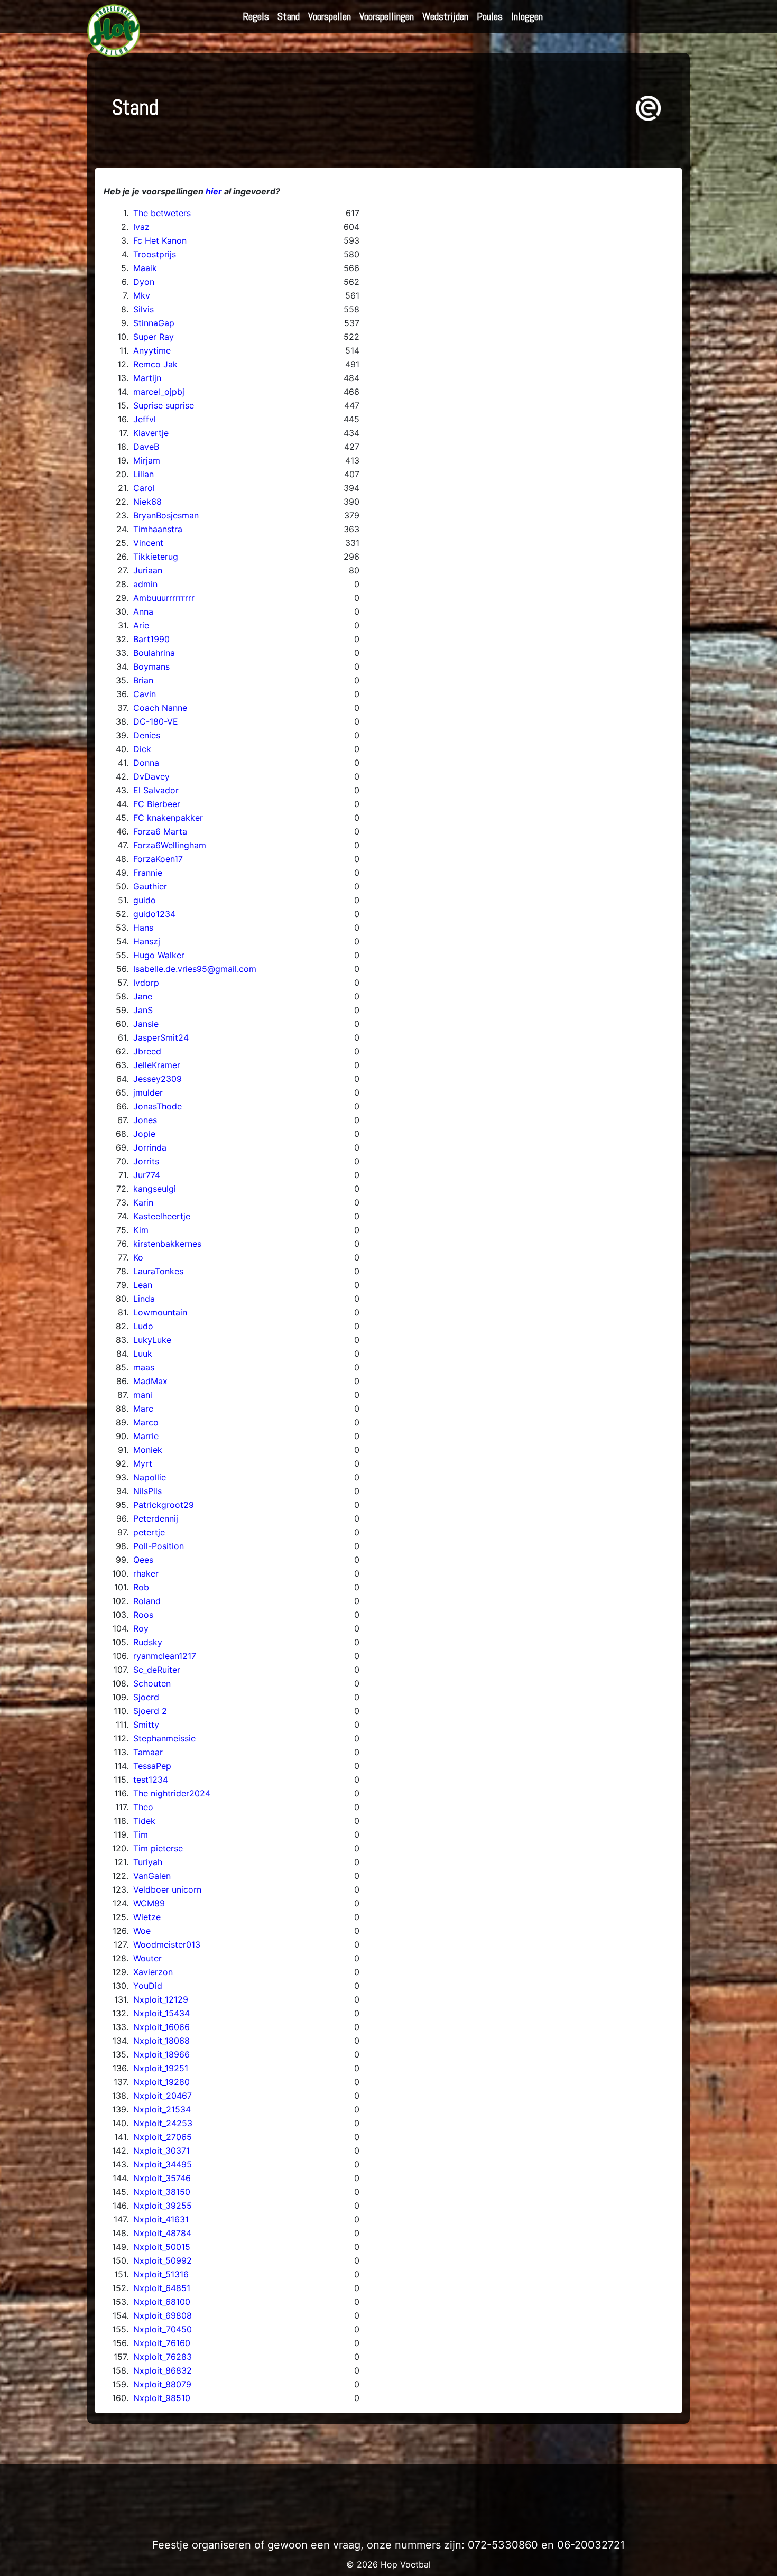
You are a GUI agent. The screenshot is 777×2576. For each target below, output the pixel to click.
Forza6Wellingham (170, 845)
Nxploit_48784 (162, 2233)
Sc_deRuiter (157, 1670)
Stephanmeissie (164, 1738)
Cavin (145, 694)
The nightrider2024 (172, 1793)
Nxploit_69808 (163, 2315)
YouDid (148, 1986)
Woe (142, 1931)
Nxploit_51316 (161, 2274)
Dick (142, 749)
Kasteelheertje (162, 1216)
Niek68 (147, 502)
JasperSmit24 (161, 1037)
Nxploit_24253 (163, 2123)
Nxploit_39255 (163, 2206)
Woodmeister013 (167, 1944)
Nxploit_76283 (163, 2357)
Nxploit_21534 (162, 2109)
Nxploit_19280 (161, 2082)
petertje (149, 1532)
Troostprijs (155, 254)
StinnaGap (154, 323)
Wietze (147, 1917)
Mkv (142, 295)
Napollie (150, 1477)
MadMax (150, 1381)
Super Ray (154, 337)
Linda (144, 1299)
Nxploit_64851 (162, 2288)
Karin (143, 1202)
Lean (143, 1285)
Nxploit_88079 (162, 2384)
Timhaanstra (158, 529)
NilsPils (147, 1491)
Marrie (146, 1436)
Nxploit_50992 (163, 2260)
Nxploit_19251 (161, 2068)
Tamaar (148, 1752)
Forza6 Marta (160, 831)
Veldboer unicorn (167, 1889)
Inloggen (527, 16)
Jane (143, 996)
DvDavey (151, 776)
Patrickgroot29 (164, 1505)
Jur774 (147, 1175)
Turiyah (148, 1862)
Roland (147, 1601)
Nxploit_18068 (161, 2041)
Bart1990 (151, 639)
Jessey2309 (158, 1079)
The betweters (162, 213)
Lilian (144, 474)
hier (214, 191)
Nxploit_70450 (163, 2329)
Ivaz (141, 227)
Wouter (147, 1958)
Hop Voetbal (406, 2564)
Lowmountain (160, 1312)
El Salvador (156, 790)
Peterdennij (156, 1518)
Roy (141, 1628)
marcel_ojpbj (159, 392)
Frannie (148, 873)
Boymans (151, 666)
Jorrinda (150, 1147)
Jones (145, 1120)
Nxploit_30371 (161, 2151)
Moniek (148, 1450)
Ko (138, 1257)
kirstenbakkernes (167, 1244)
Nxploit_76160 (162, 2343)
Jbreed (147, 1051)
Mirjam (147, 460)
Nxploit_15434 (161, 2013)
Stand (289, 16)
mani (143, 1395)
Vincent (148, 543)
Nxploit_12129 (161, 1999)
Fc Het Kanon (160, 240)
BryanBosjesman (166, 515)
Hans (143, 928)
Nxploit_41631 (161, 2219)
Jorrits (146, 1161)
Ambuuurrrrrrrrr (164, 598)
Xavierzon (153, 1972)
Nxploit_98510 (162, 2398)
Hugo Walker (159, 955)
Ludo (143, 1326)
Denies (147, 735)
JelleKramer (157, 1065)
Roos (143, 1615)
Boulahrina (154, 653)
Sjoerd (146, 1697)
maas (144, 1367)
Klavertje (151, 433)
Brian (143, 680)
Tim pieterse (158, 1848)
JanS (143, 1010)
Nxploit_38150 (162, 2192)
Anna (143, 611)
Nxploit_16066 (161, 2027)
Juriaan (148, 570)
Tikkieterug (156, 557)
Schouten (152, 1683)
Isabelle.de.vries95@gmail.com (195, 969)
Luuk (143, 1354)
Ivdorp (146, 983)
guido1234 (154, 914)
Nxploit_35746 (162, 2178)
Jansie (146, 1024)
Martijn (147, 378)
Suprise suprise (164, 405)
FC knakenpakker (168, 818)
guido (145, 900)
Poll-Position (159, 1546)
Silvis (144, 309)
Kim (141, 1230)
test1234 (151, 1780)
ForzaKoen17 (158, 859)
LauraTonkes (158, 1271)
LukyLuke (152, 1340)
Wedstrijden (445, 16)
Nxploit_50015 (162, 2247)
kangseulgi (155, 1189)
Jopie (144, 1134)
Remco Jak (155, 364)
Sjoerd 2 (150, 1711)
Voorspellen (330, 16)
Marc (143, 1409)
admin (145, 584)
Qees (143, 1560)
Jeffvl (145, 419)
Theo (143, 1807)
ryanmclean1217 (165, 1656)
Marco (146, 1422)
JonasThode (158, 1106)
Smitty (146, 1725)
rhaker (146, 1573)
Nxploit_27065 (163, 2137)
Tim (141, 1834)
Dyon (144, 282)
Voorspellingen (387, 16)
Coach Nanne (160, 708)
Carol (144, 488)
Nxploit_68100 (162, 2302)
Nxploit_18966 (161, 2054)
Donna (146, 763)
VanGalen (152, 1876)
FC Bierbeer (157, 804)
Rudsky (148, 1642)
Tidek (144, 1821)
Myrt (143, 1463)
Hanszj (147, 941)
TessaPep (152, 1766)
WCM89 (149, 1903)
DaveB (146, 447)
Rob (141, 1587)
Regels (256, 16)
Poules (490, 16)
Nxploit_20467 (163, 2096)
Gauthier (150, 886)
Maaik (145, 268)
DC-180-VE (156, 721)
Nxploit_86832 (163, 2370)
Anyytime (152, 350)
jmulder (148, 1092)
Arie (141, 625)
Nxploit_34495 (163, 2164)
